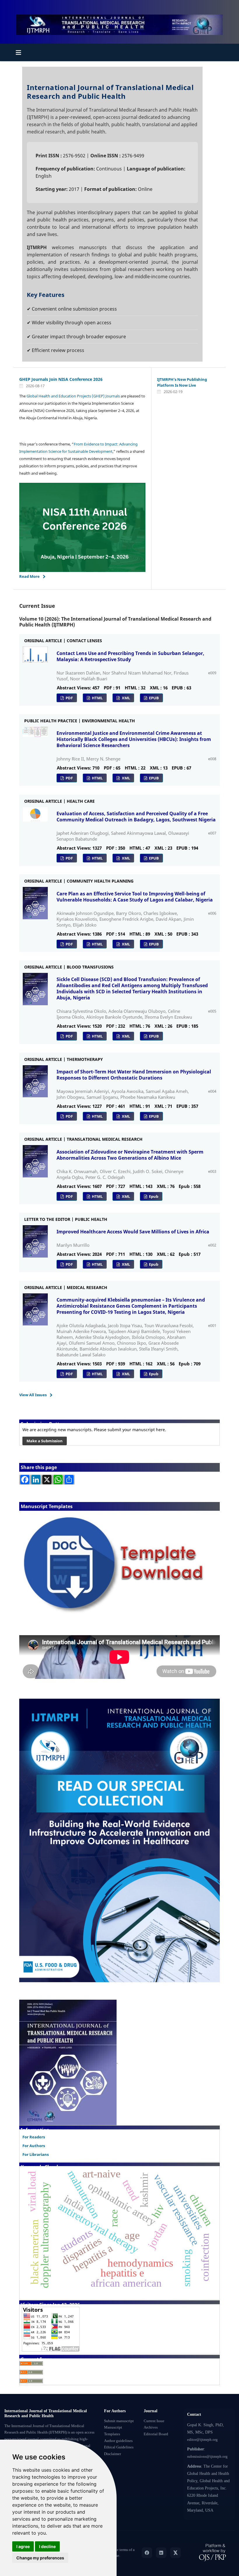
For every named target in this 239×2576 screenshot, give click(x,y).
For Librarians (36, 2154)
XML (125, 698)
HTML (97, 698)
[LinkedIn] (161, 2553)
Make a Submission (45, 1441)
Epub (153, 1196)
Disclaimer (113, 2454)
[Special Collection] (119, 1840)
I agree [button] (23, 2546)
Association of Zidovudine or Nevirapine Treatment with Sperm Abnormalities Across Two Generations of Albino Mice (130, 1155)
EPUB (153, 698)
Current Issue (154, 2421)
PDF (69, 698)
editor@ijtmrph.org (202, 2440)
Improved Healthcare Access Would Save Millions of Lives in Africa (133, 1232)
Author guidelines (118, 2441)
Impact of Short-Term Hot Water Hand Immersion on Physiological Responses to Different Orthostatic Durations (134, 1075)
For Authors (34, 2146)
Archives (151, 2427)
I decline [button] (47, 2546)
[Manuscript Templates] (119, 1565)
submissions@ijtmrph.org (207, 2457)
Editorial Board (156, 2434)
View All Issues (33, 1395)
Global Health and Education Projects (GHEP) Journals (73, 396)
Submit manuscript (119, 2421)
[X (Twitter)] (175, 2553)
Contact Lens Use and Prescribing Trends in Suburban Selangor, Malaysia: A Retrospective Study (130, 656)
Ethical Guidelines (119, 2447)
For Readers (34, 2137)
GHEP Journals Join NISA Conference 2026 (61, 379)
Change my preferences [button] (40, 2558)
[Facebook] (147, 2553)
